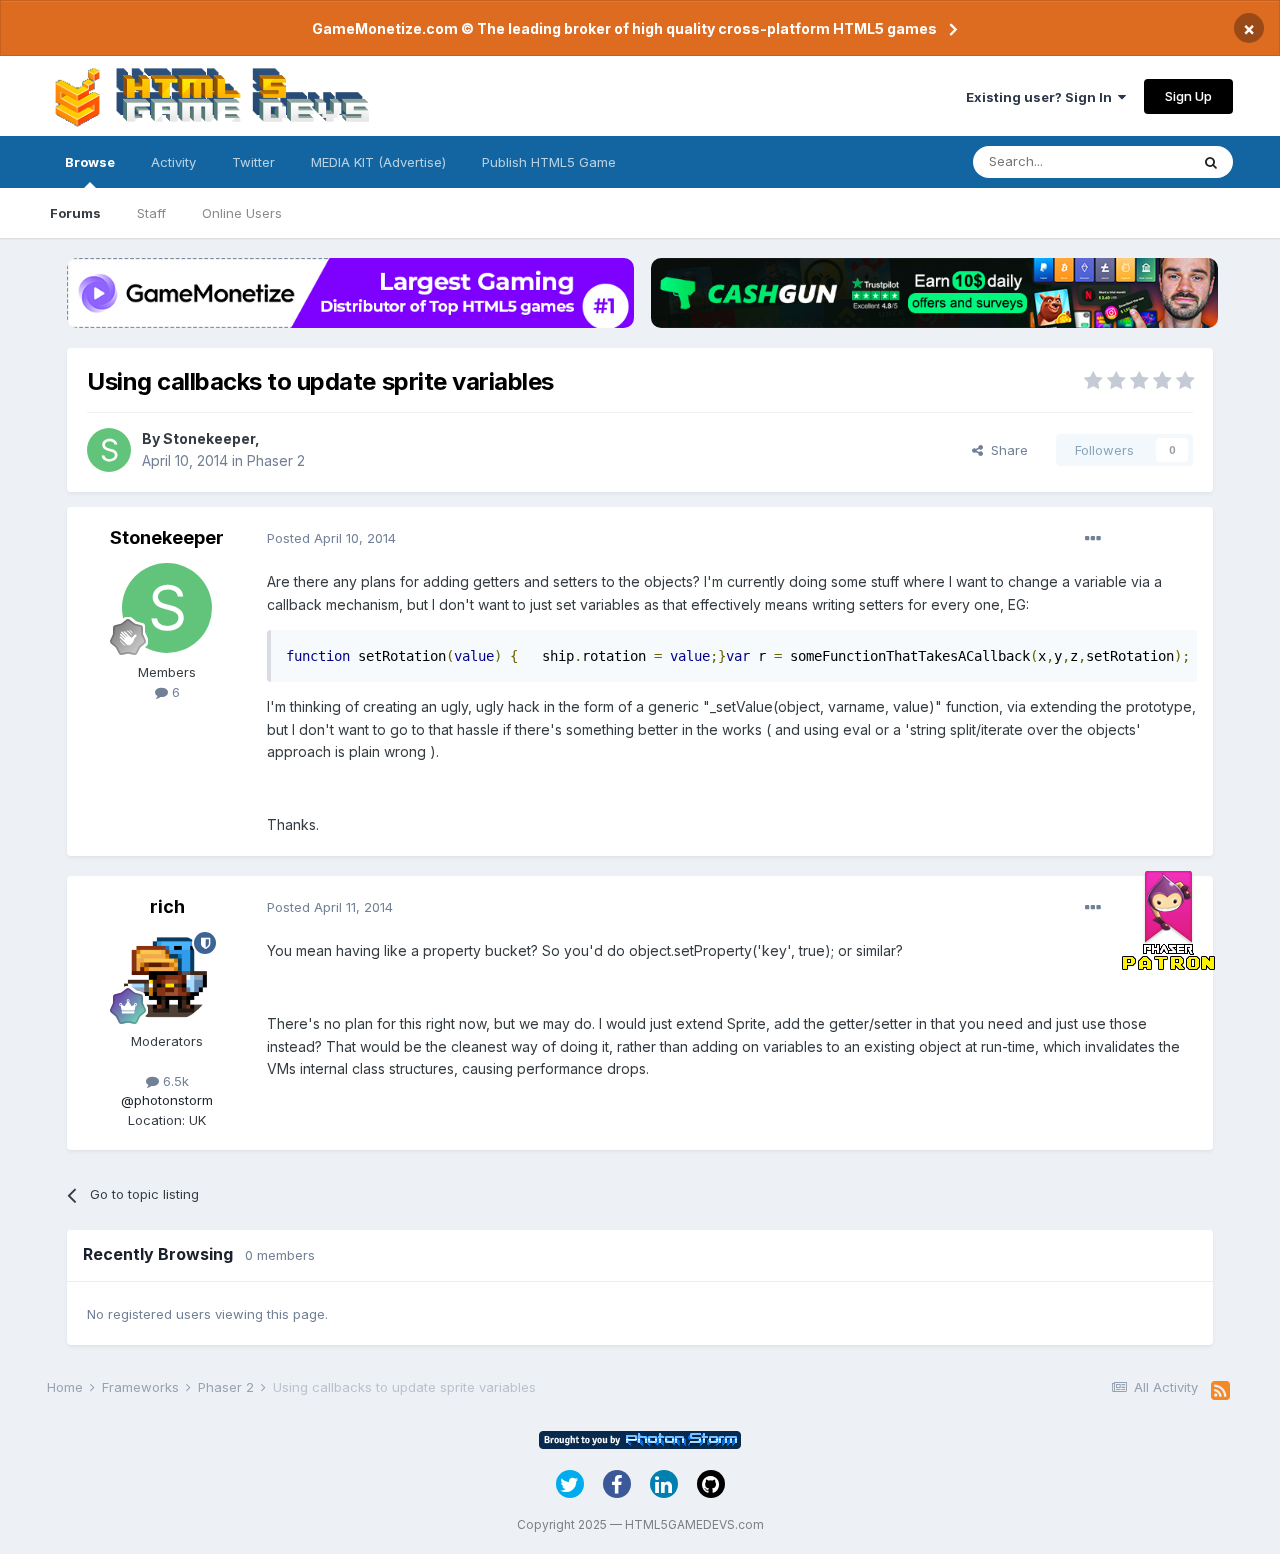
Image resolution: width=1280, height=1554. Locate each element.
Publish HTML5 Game (549, 162)
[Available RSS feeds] (1220, 1391)
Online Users (242, 213)
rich (167, 906)
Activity (173, 162)
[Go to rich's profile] (167, 977)
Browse (90, 162)
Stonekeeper (209, 438)
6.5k (174, 1081)
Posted (331, 538)
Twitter (253, 162)
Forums (75, 213)
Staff (151, 213)
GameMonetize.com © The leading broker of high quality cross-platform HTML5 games (624, 28)
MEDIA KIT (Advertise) (378, 162)
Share (1005, 450)
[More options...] (1093, 539)
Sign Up (1188, 96)
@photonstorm (167, 1100)
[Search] (1211, 162)
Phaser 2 (276, 460)
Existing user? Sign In (1042, 97)
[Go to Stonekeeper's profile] (109, 450)
